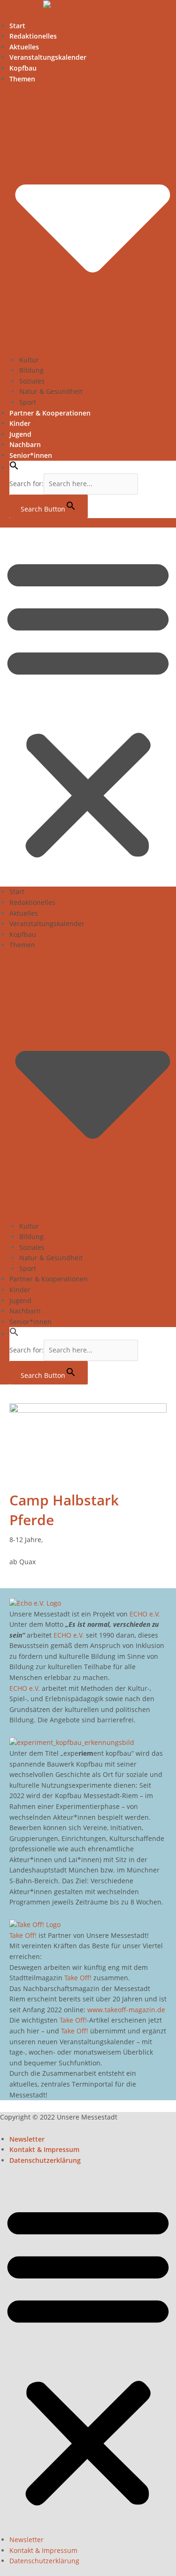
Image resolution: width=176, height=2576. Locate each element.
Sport (28, 402)
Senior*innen (31, 455)
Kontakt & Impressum (44, 2149)
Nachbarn (25, 444)
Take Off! (23, 1935)
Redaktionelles (33, 36)
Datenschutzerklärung (45, 2160)
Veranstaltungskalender (48, 57)
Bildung (31, 370)
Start (17, 26)
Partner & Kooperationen (50, 413)
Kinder (20, 423)
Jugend (20, 434)
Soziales (32, 381)
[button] (14, 468)
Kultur (29, 360)
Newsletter (27, 2139)
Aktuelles (24, 47)
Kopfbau (23, 68)
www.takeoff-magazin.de (126, 2010)
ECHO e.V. (145, 1614)
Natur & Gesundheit (51, 391)
